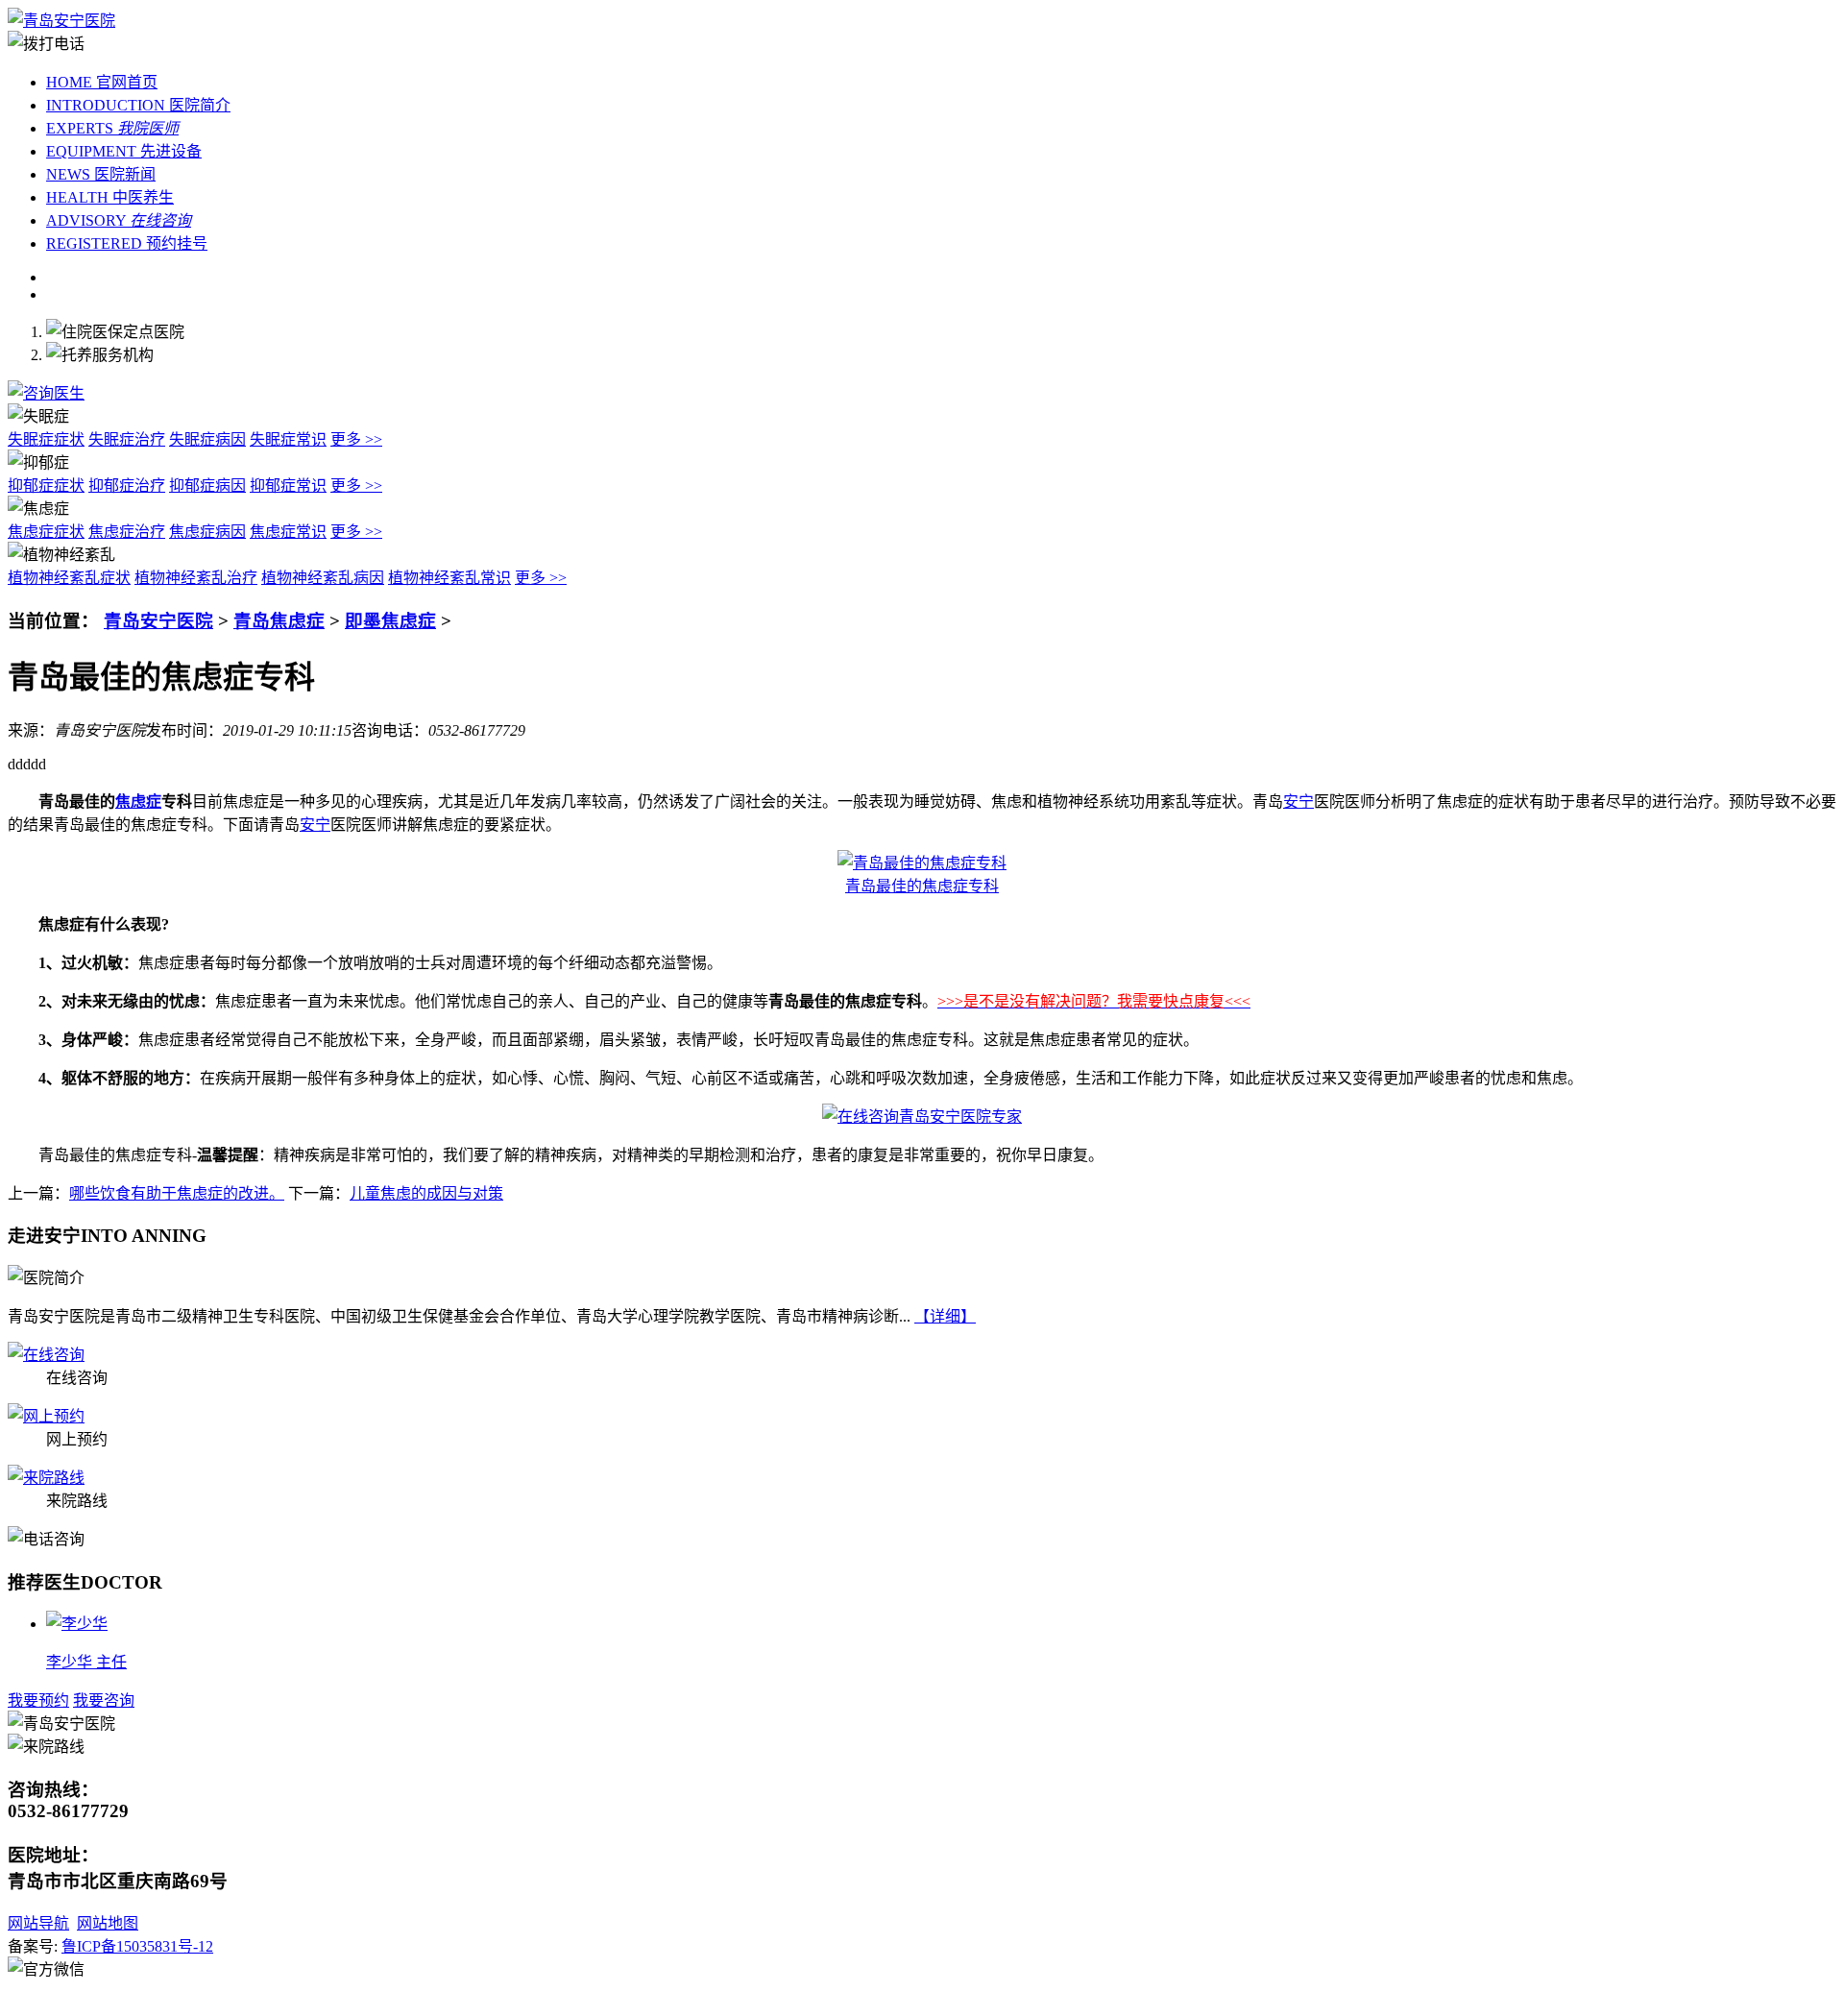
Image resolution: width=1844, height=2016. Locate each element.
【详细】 (945, 1316)
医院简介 (138, 105)
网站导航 (38, 1923)
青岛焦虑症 (279, 621)
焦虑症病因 (207, 532)
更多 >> (356, 439)
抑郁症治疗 (127, 486)
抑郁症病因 (207, 486)
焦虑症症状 (46, 532)
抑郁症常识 (288, 486)
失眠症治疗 (127, 439)
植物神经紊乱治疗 (196, 578)
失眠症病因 (207, 439)
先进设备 (124, 151)
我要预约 (38, 1700)
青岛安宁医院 (158, 621)
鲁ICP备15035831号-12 (137, 1946)
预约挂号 (127, 243)
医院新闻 (101, 174)
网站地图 (108, 1923)
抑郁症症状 (46, 486)
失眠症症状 (46, 439)
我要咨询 (104, 1700)
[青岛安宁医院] (61, 21)
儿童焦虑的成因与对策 (426, 1193)
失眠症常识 (288, 439)
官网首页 (102, 82)
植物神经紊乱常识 (449, 578)
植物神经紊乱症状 (69, 578)
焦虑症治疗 (127, 532)
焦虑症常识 (288, 532)
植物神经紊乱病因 (323, 578)
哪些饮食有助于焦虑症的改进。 (177, 1193)
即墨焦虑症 (390, 621)
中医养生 (110, 197)
